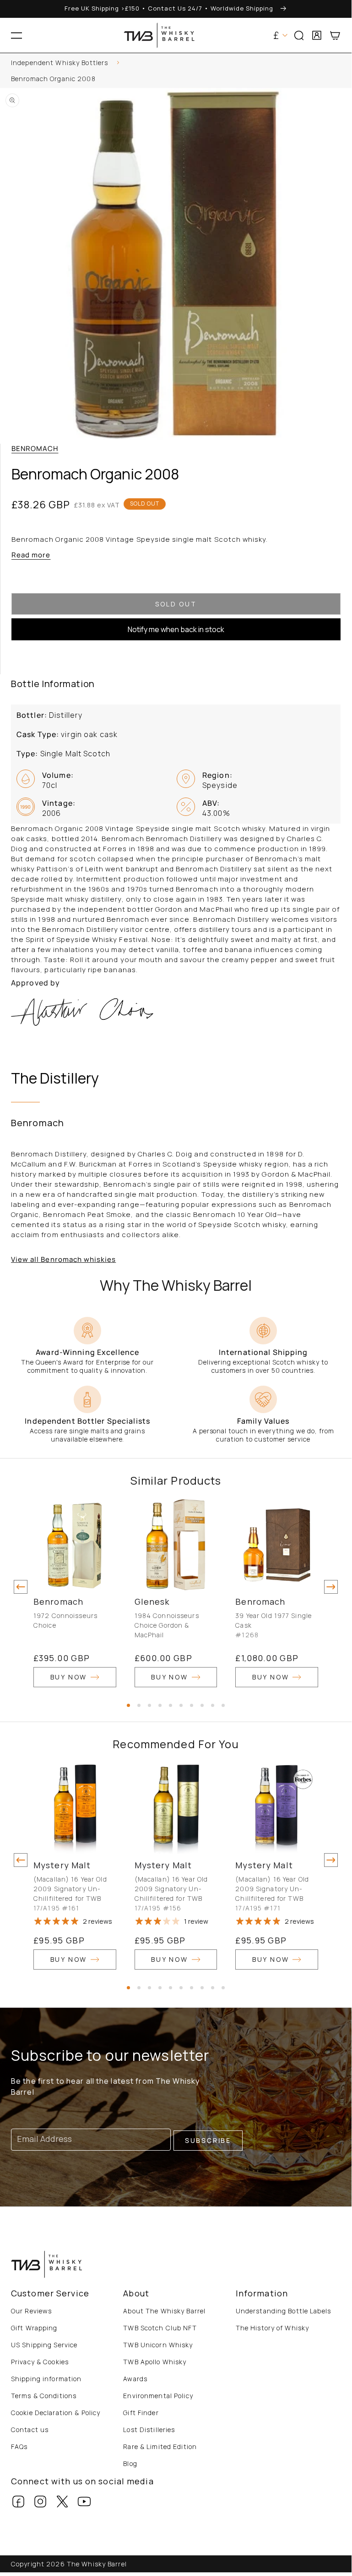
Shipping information (46, 2379)
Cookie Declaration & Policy (56, 2413)
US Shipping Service (44, 2345)
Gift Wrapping (34, 2328)
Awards (135, 2379)
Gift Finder (141, 2413)
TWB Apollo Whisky (155, 2362)
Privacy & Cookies (40, 2362)
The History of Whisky (273, 2328)
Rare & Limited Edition (160, 2447)
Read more (31, 555)
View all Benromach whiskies (63, 1259)
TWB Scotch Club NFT (160, 2328)
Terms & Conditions (44, 2396)
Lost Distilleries (149, 2430)
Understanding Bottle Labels (283, 2311)
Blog (130, 2463)
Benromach (35, 449)
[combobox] (176, 64)
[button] (16, 35)
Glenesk (152, 1602)
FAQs (19, 2447)
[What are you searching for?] (341, 64)
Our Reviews (31, 2311)
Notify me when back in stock (176, 629)
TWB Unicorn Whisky (158, 2345)
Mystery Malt (62, 1865)
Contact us (30, 2430)
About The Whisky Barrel (164, 2311)
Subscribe (208, 2140)
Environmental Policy (158, 2396)
